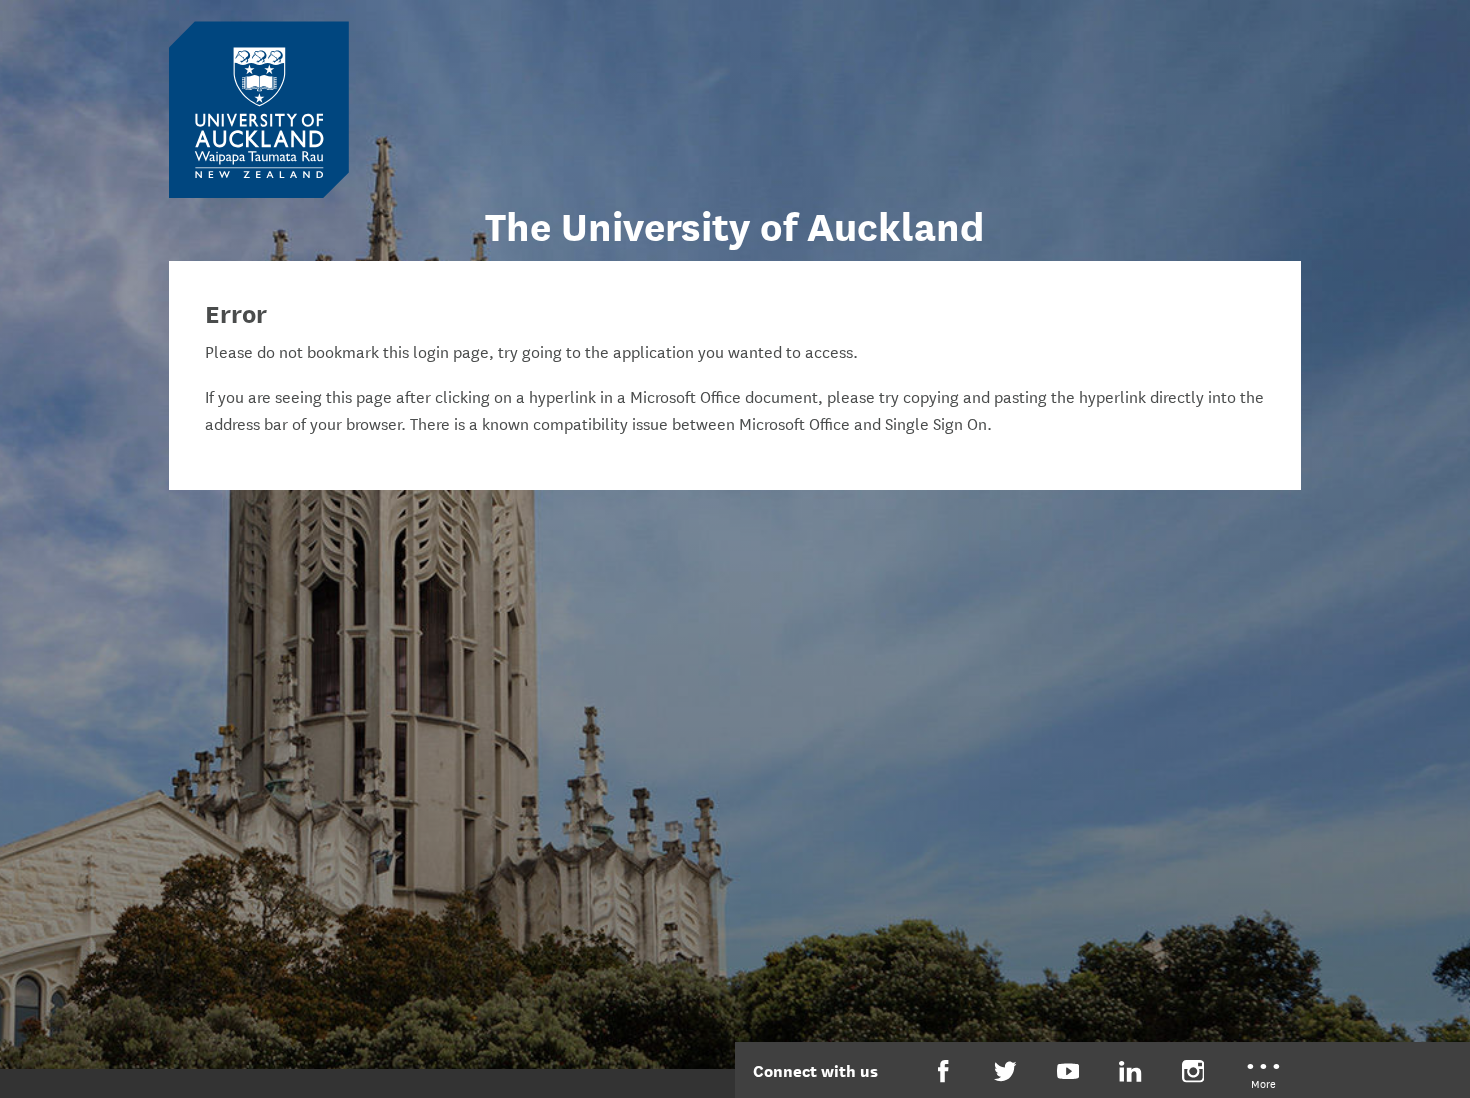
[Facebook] (943, 1071)
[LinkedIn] (1130, 1071)
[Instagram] (1193, 1071)
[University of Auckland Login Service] (259, 108)
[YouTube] (1068, 1071)
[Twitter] (1005, 1071)
